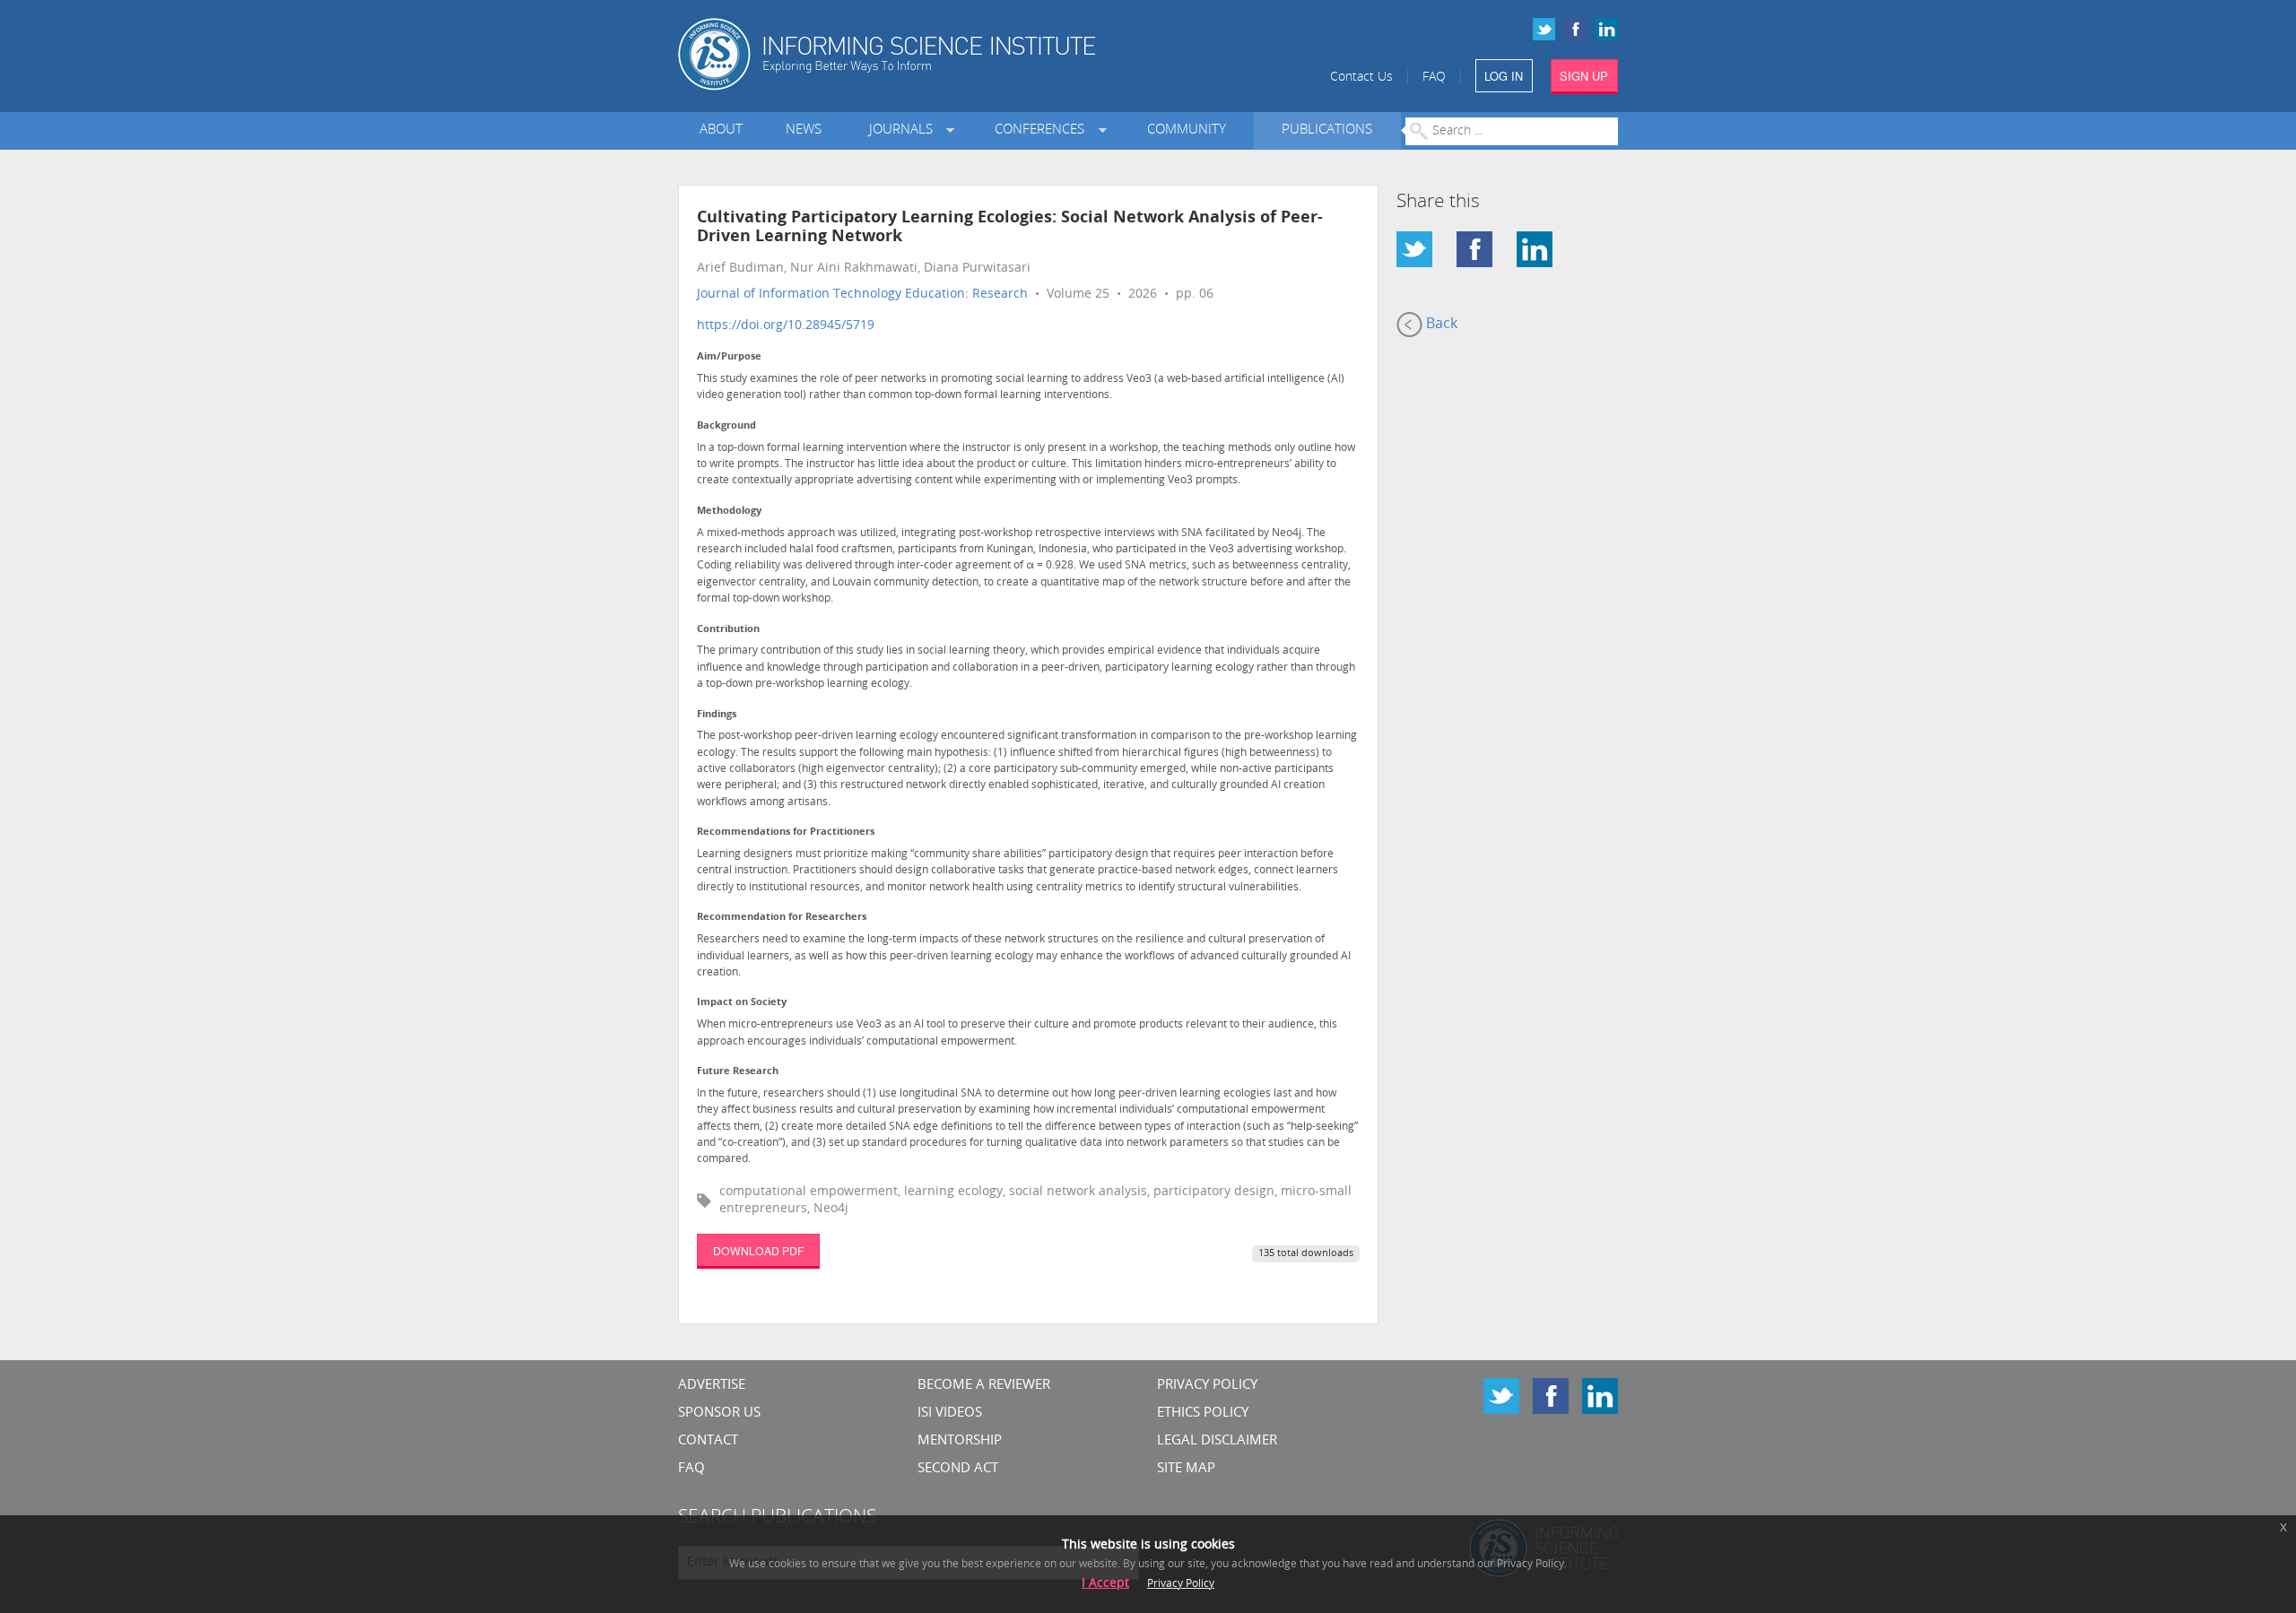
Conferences (1043, 130)
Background (726, 426)
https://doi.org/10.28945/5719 (786, 326)
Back (1440, 325)
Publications (1327, 130)
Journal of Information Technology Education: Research (862, 295)
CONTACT (708, 1441)
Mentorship (960, 1441)
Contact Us (1361, 78)
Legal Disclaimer (1217, 1441)
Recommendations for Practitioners (786, 833)
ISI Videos (950, 1414)
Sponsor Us (719, 1414)
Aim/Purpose (729, 357)
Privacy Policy (1207, 1386)
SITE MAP (1186, 1469)
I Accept (1105, 1584)
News (804, 130)
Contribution (728, 630)
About (721, 130)
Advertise (712, 1386)
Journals (904, 130)
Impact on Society (742, 1003)
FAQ (1434, 78)
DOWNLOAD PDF (758, 1250)
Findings (717, 715)
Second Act (958, 1469)
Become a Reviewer (984, 1386)
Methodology (729, 512)
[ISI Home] (948, 54)
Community (1187, 130)
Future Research (738, 1072)
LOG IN (1504, 76)
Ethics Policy (1203, 1414)
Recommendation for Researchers (782, 918)
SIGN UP (1584, 76)
